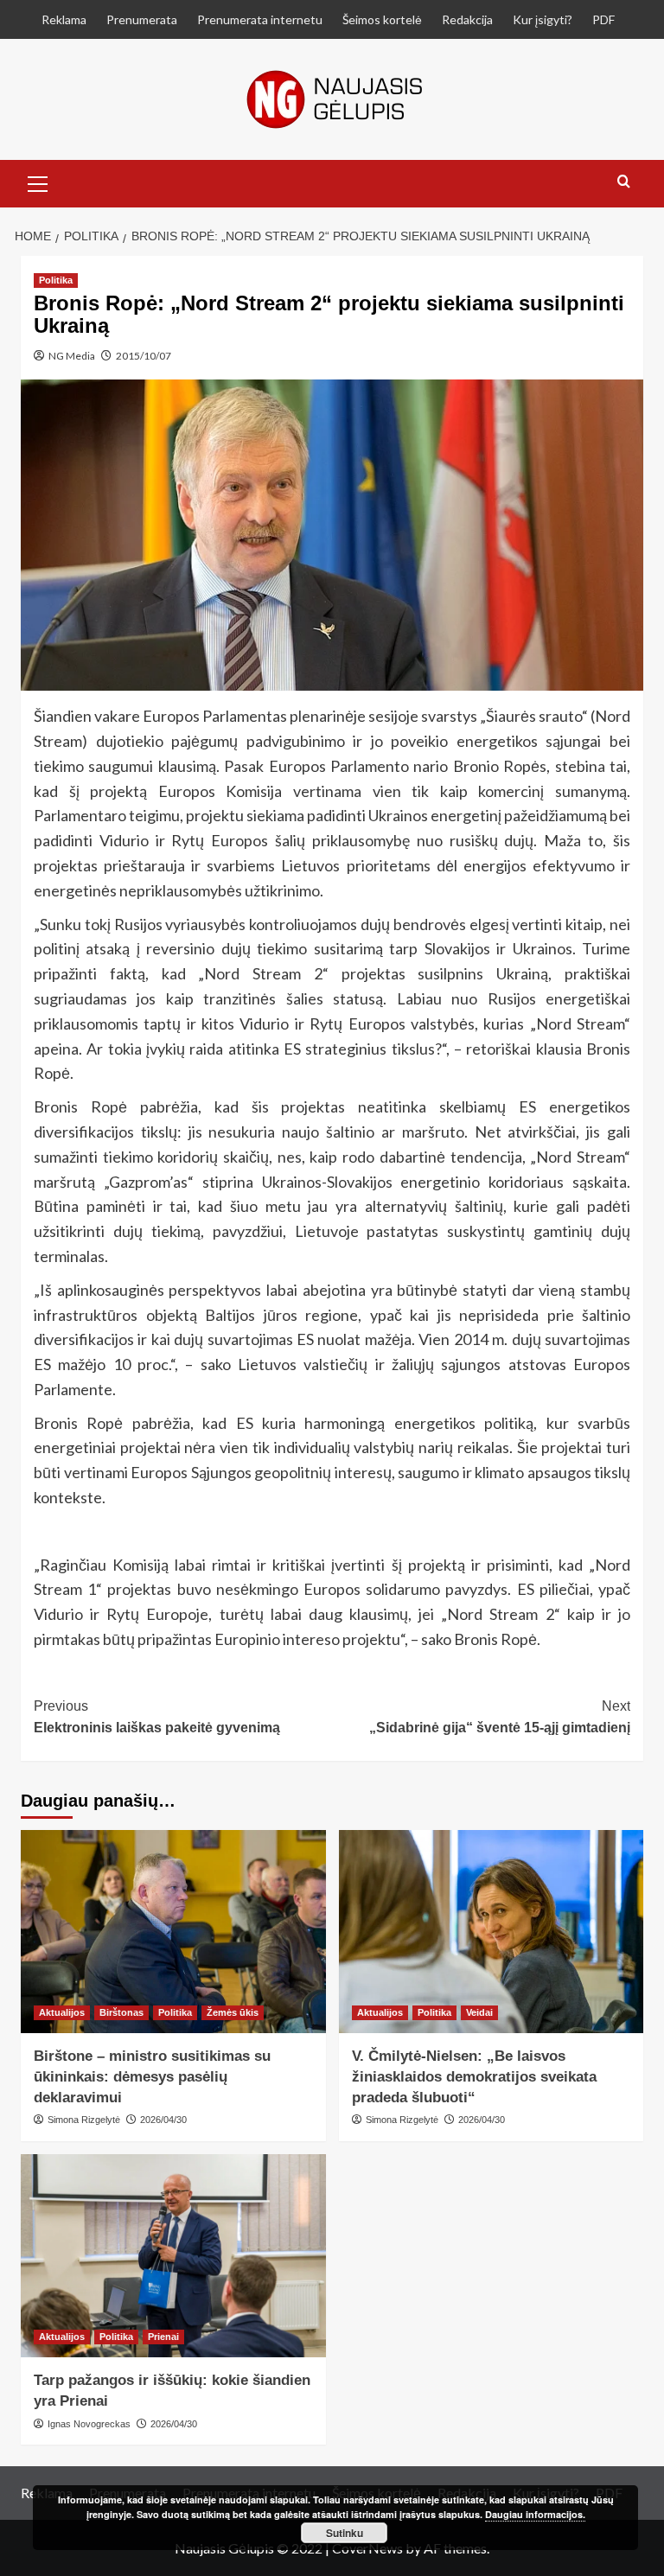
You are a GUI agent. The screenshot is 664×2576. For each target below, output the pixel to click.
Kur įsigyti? (543, 19)
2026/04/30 (163, 2120)
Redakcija (467, 19)
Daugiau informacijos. (535, 2514)
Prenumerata (142, 19)
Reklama (64, 19)
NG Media (72, 356)
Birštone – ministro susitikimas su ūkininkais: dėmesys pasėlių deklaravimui (152, 2077)
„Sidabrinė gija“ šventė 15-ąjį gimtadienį (500, 1717)
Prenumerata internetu (260, 19)
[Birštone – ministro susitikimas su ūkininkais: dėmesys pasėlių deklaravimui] (173, 1932)
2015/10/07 (144, 356)
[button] (38, 182)
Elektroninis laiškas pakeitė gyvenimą (157, 1717)
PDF (603, 19)
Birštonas (121, 2012)
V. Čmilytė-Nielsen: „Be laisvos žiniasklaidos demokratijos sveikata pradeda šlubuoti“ (474, 2077)
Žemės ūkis (233, 2012)
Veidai (479, 2012)
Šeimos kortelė (382, 19)
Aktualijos (62, 2012)
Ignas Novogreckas (89, 2424)
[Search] (624, 182)
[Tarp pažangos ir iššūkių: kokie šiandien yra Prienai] (173, 2256)
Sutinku (345, 2533)
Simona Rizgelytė (84, 2120)
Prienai (163, 2337)
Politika (56, 280)
